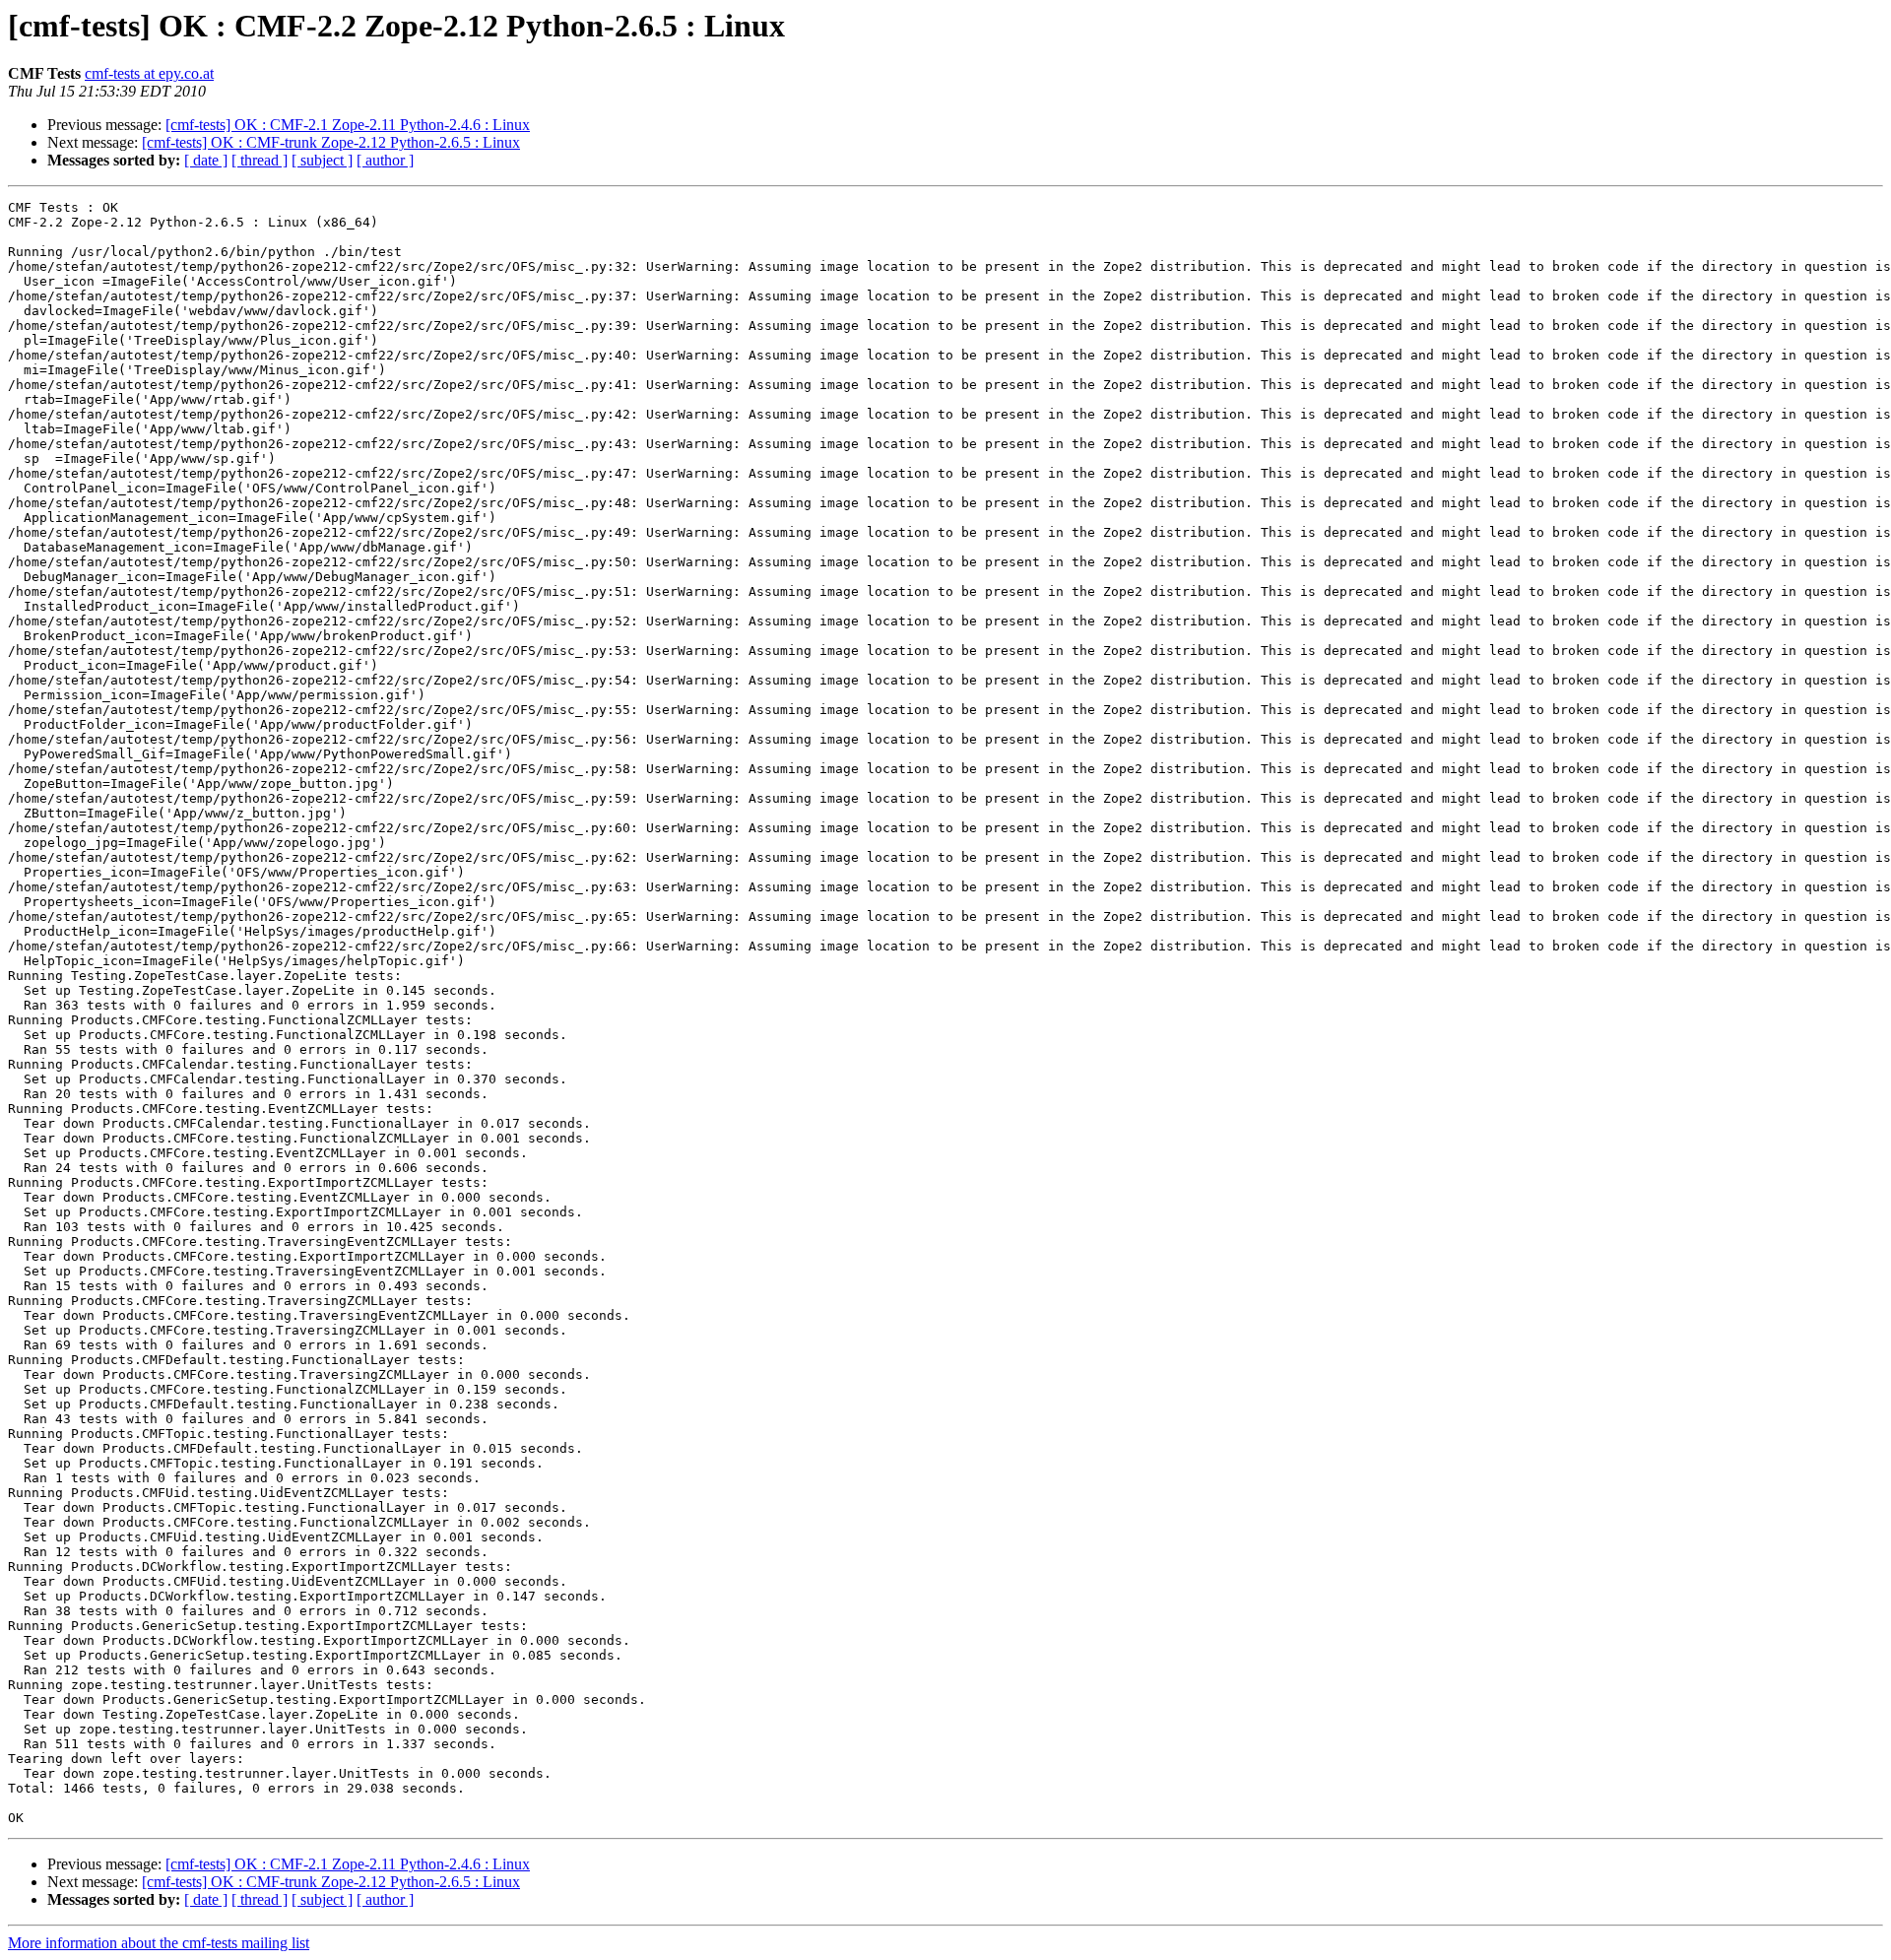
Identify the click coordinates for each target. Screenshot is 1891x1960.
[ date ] (206, 160)
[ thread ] (260, 160)
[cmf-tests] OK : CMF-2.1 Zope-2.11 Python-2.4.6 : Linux (348, 125)
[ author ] (385, 160)
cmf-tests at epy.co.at (149, 73)
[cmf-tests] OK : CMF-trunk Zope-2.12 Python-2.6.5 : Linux (331, 142)
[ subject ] (322, 160)
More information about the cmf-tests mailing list (159, 1943)
